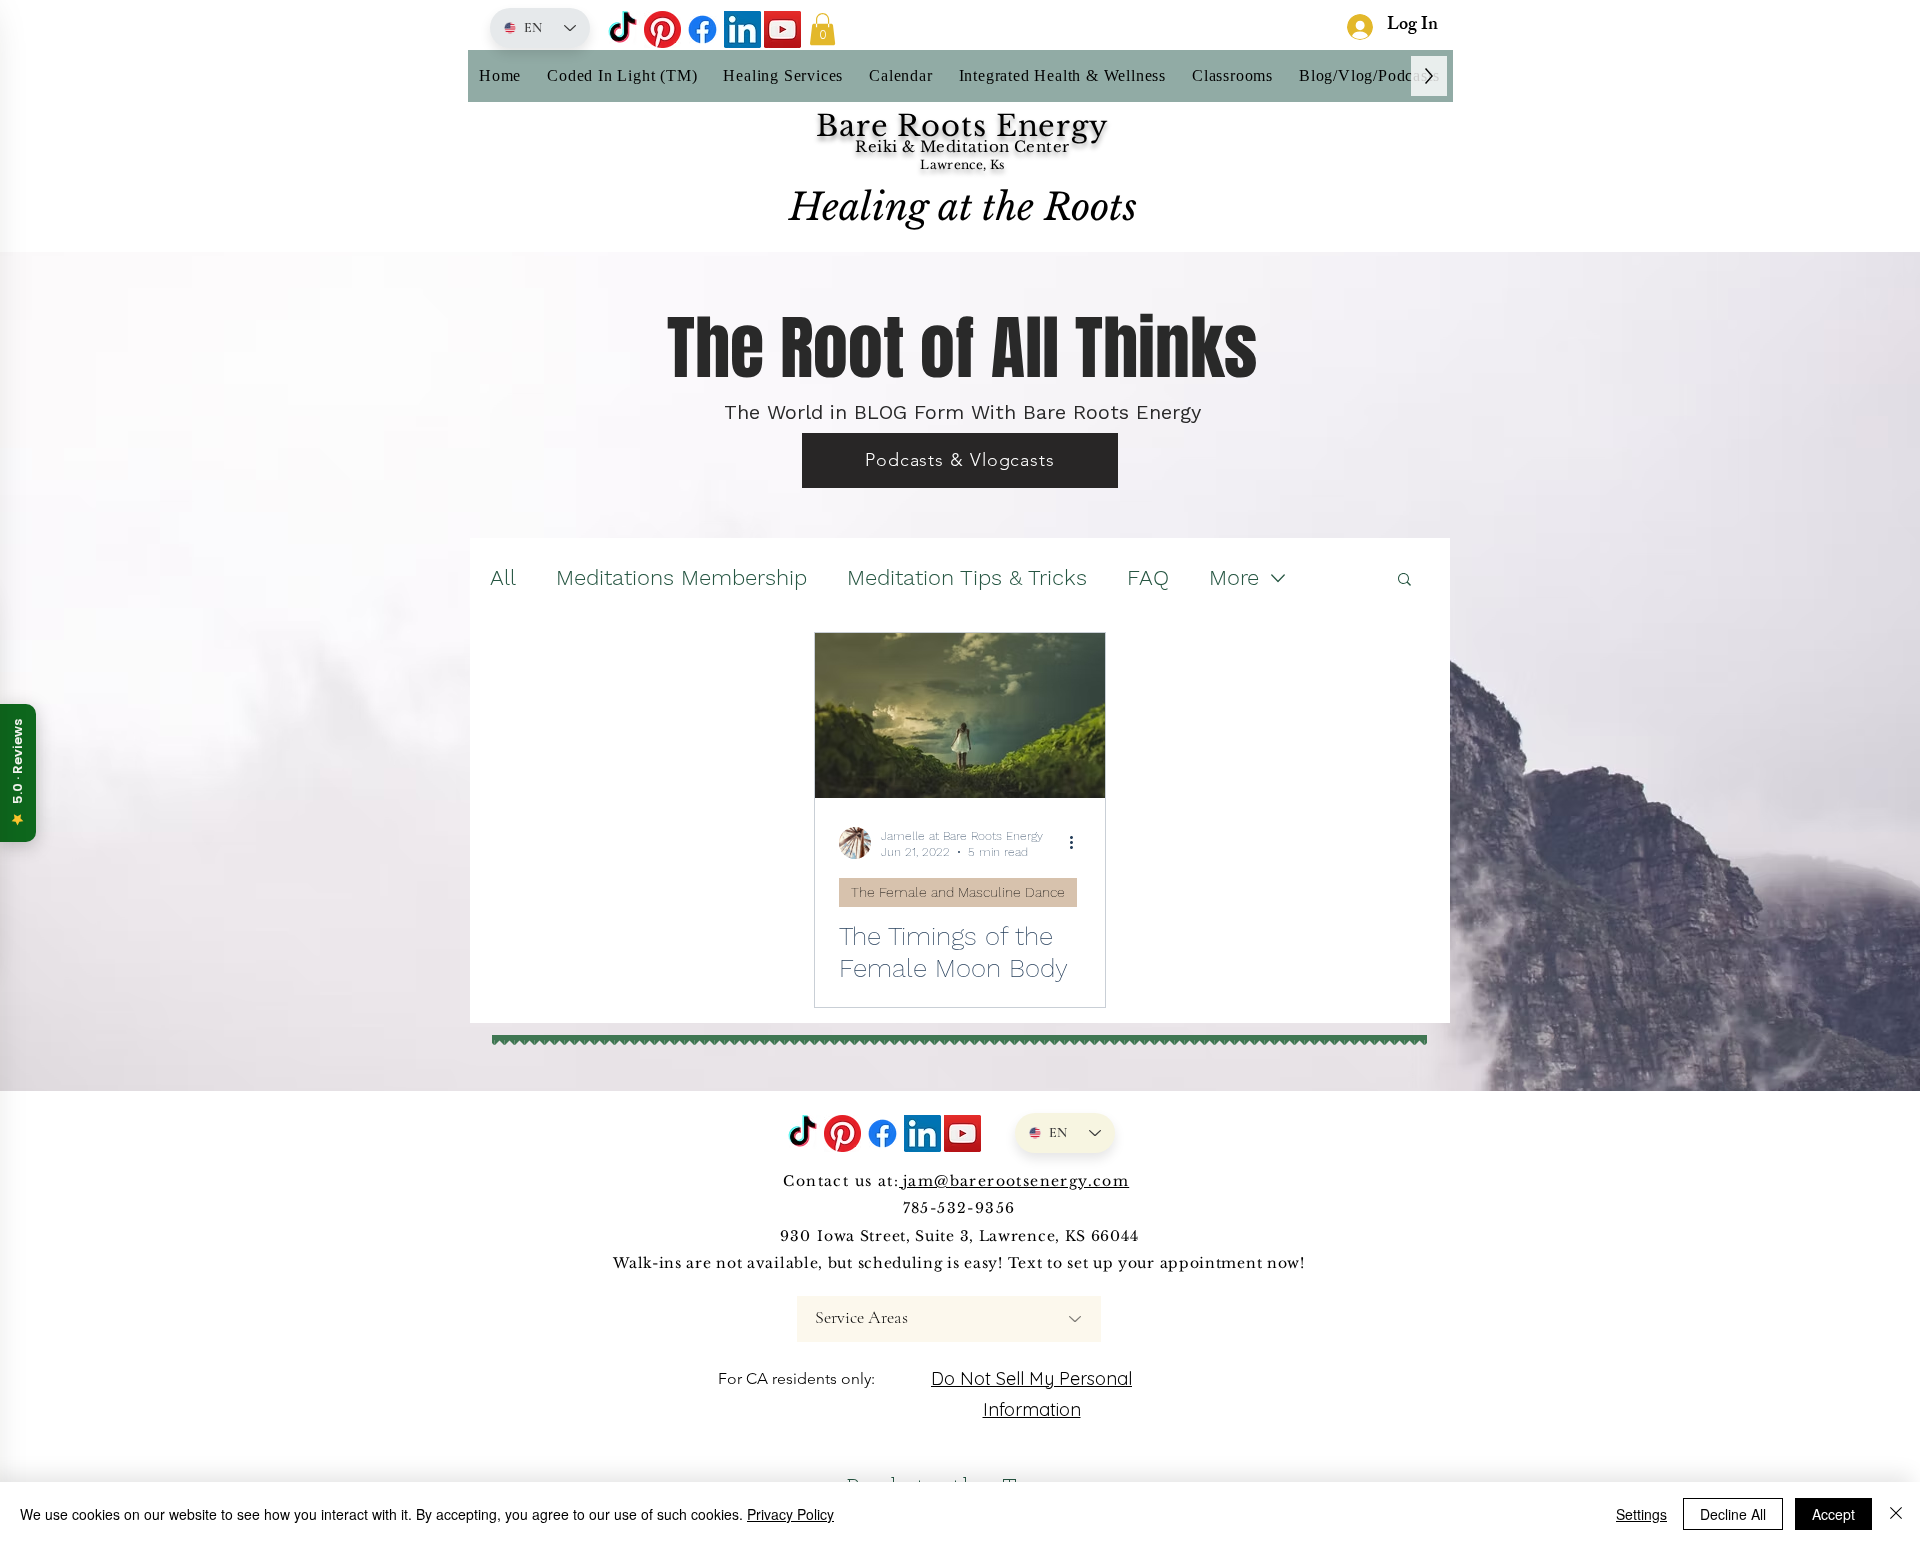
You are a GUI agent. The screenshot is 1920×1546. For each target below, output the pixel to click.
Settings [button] (1641, 1514)
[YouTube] (782, 29)
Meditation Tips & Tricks (967, 577)
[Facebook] (702, 29)
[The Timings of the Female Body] (960, 715)
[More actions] (1078, 843)
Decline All (1733, 1514)
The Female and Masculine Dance (958, 892)
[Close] (1896, 1514)
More (1234, 577)
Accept (1833, 1514)
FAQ (1148, 577)
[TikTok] (622, 29)
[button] (822, 29)
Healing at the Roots (963, 207)
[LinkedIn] (742, 29)
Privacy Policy (790, 1514)
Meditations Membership (681, 577)
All (503, 577)
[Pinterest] (662, 29)
